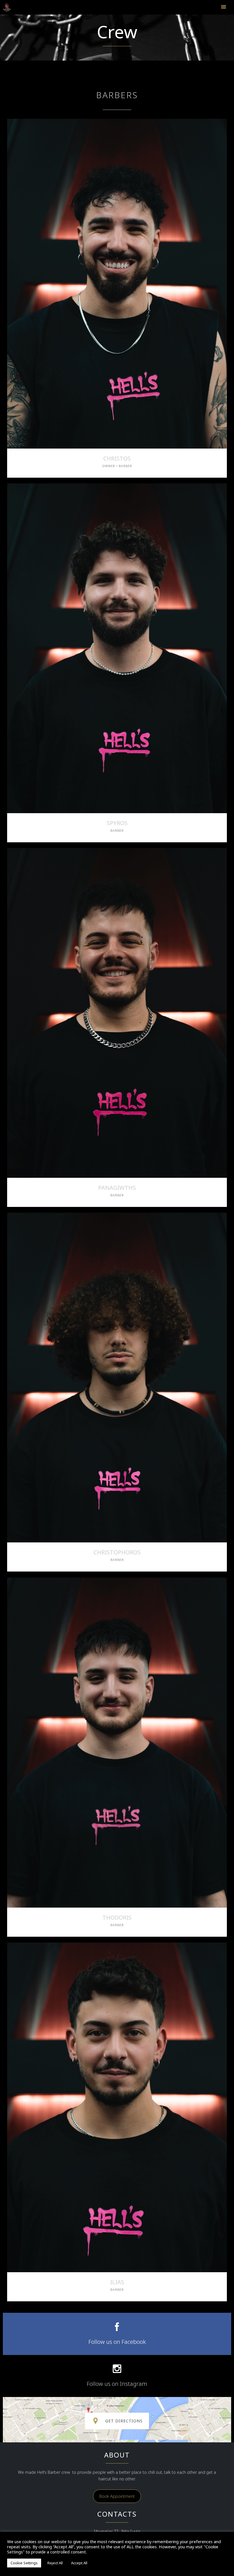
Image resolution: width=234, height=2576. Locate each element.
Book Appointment (117, 2496)
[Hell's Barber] (10, 8)
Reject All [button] (55, 2563)
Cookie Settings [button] (24, 2563)
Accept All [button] (79, 2563)
